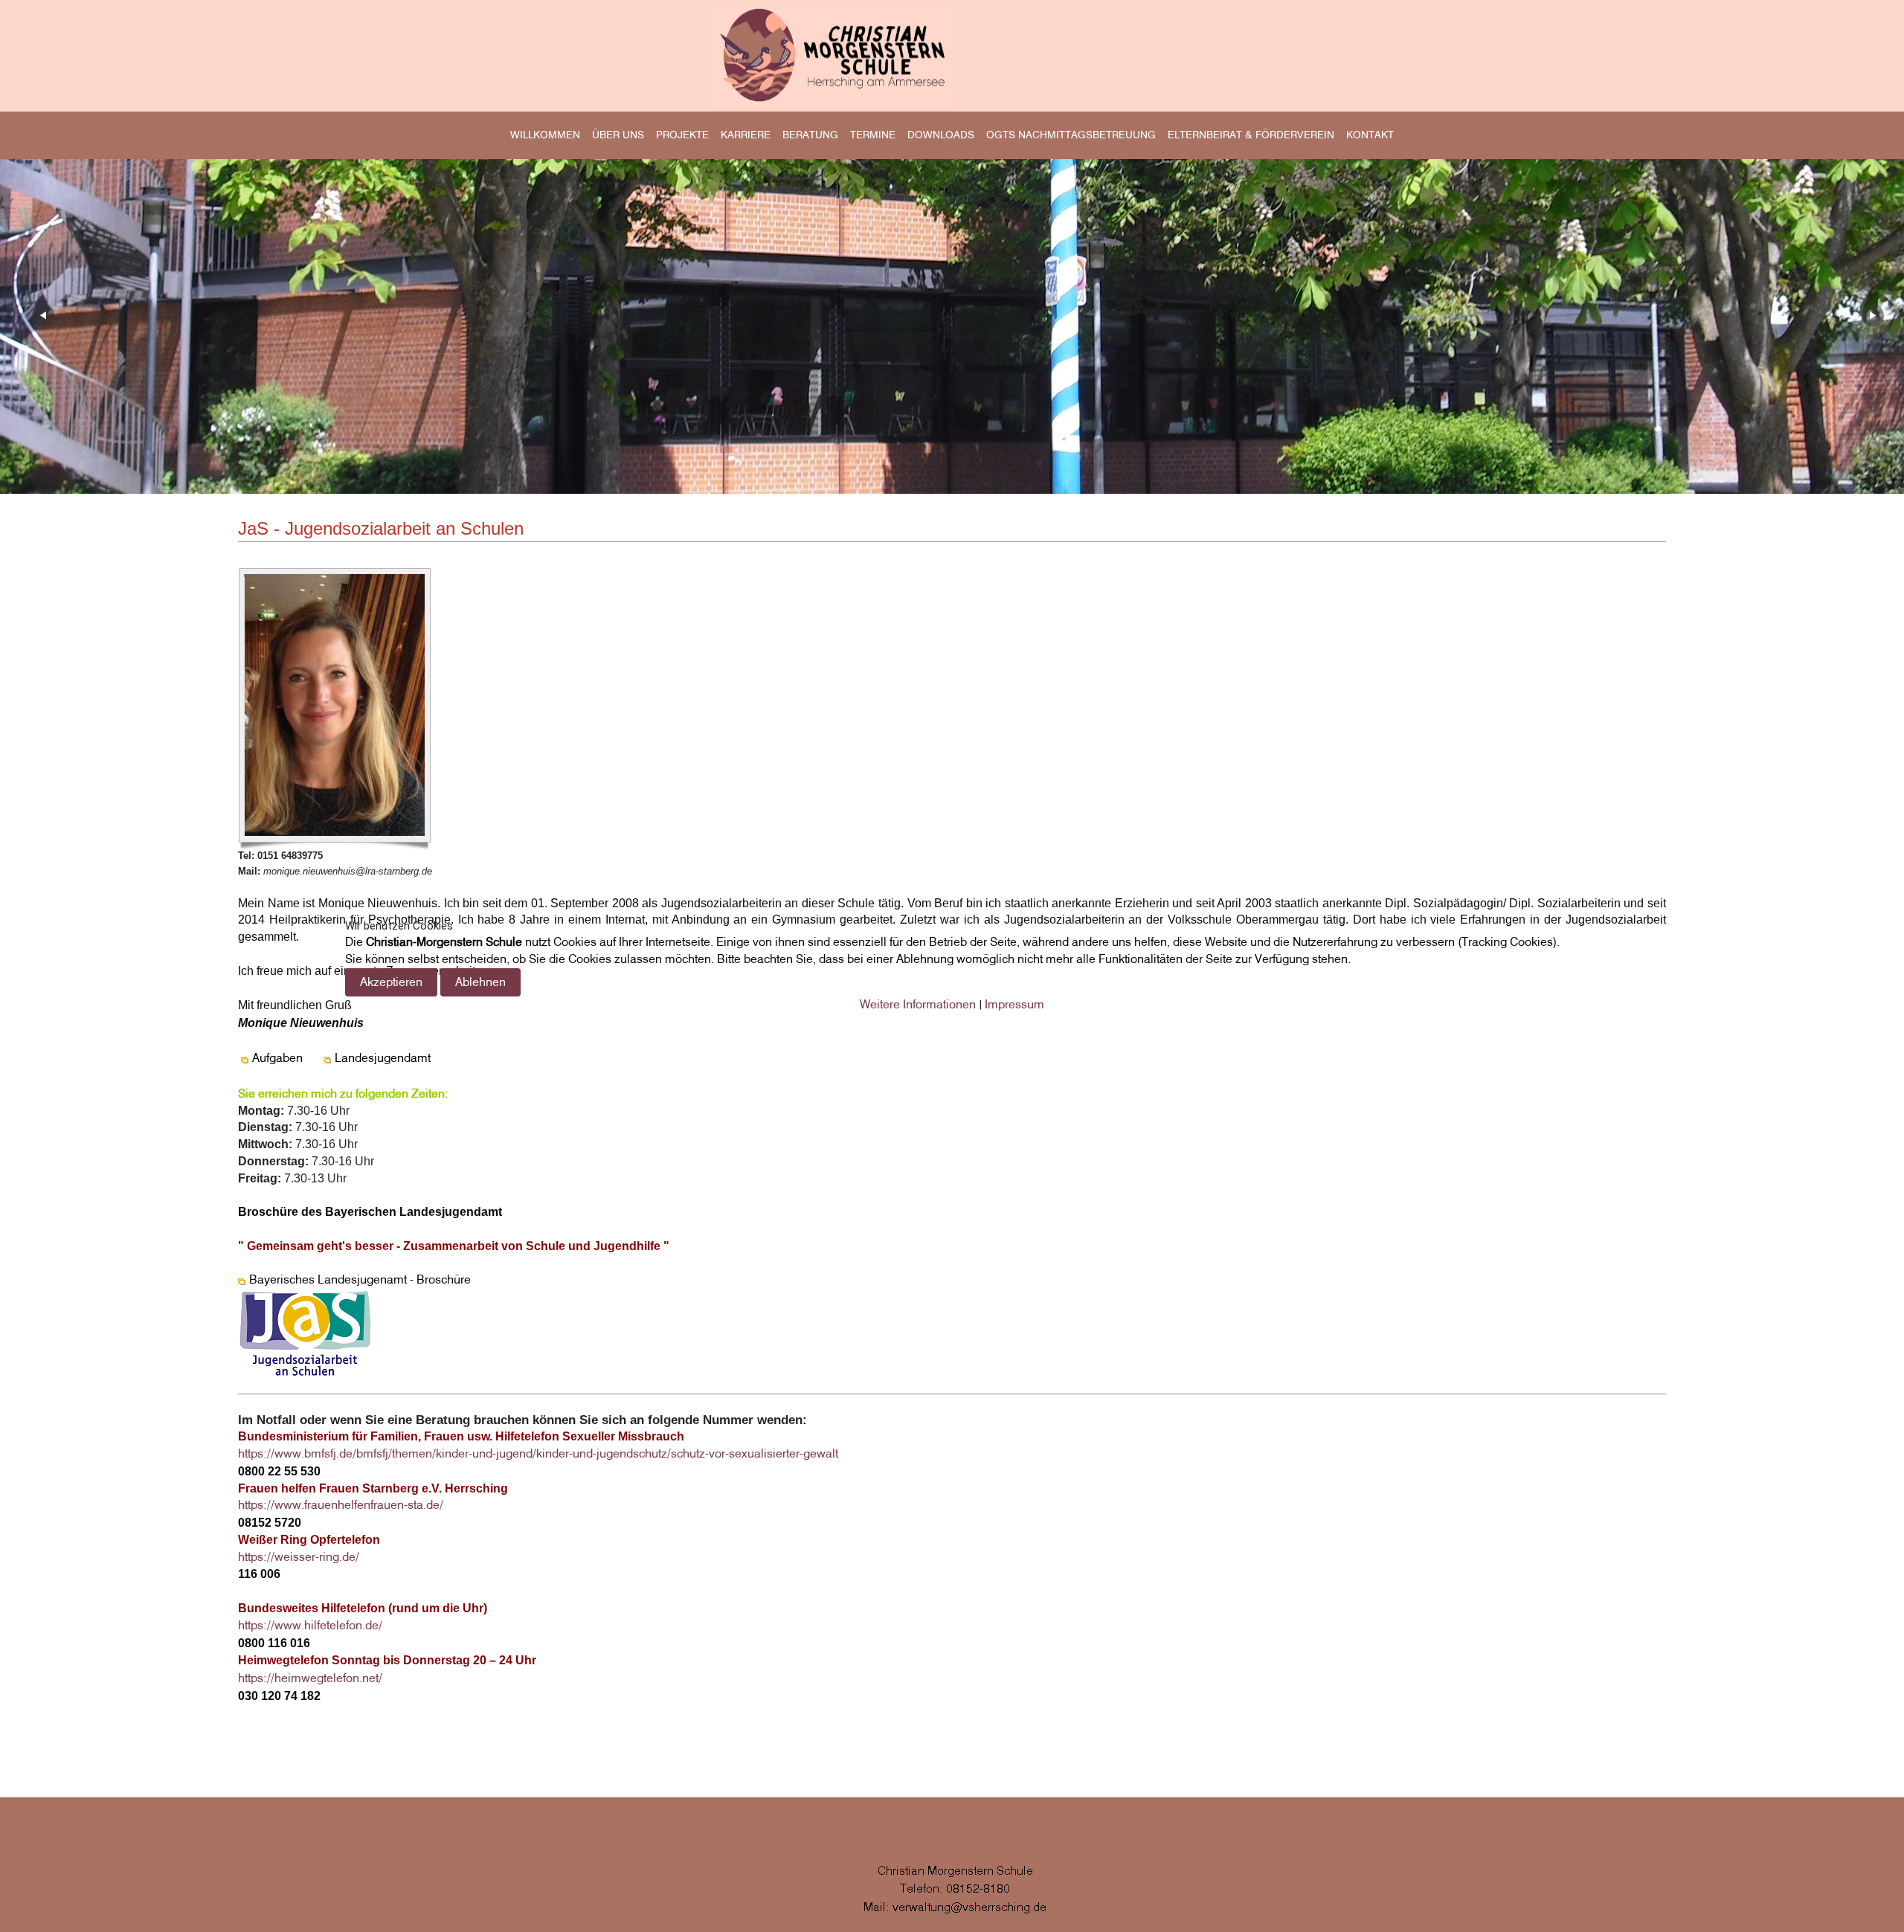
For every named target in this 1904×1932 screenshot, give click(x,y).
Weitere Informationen (918, 1004)
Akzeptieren (391, 982)
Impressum (1014, 1004)
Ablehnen (480, 982)
